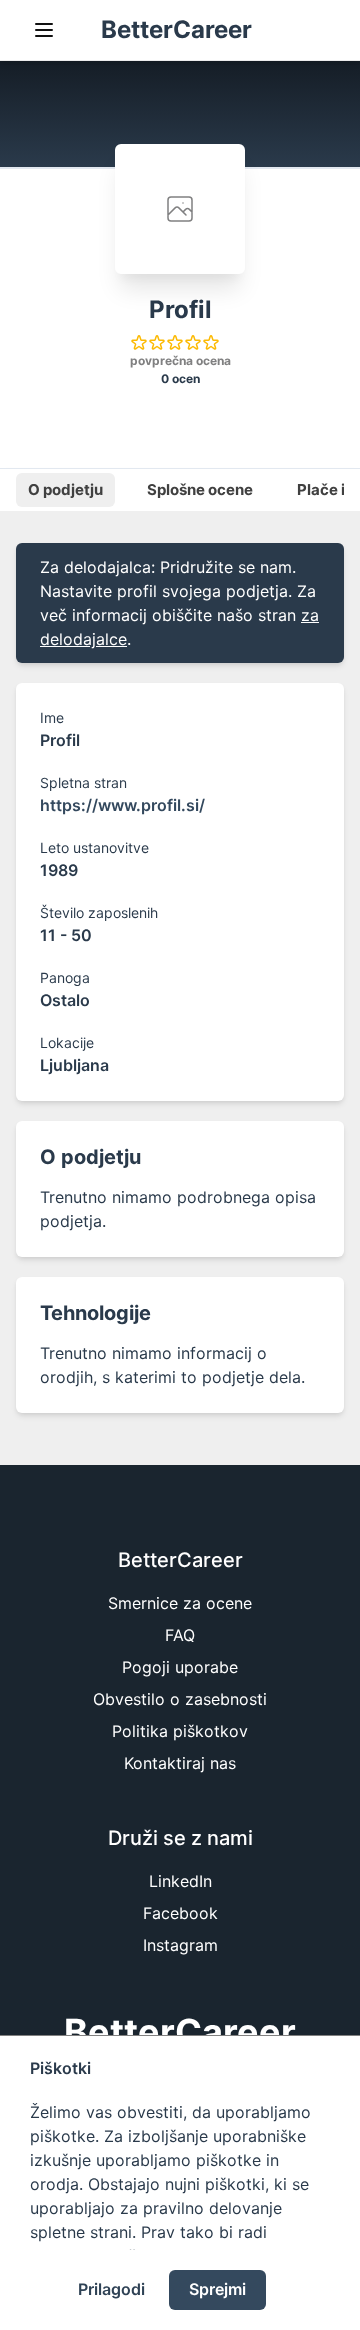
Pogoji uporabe (180, 1667)
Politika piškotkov (180, 1731)
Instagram (180, 1945)
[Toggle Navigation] (44, 30)
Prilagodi (111, 2289)
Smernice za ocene (180, 1603)
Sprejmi (217, 2289)
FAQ (180, 1635)
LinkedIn (180, 1881)
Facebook (180, 1913)
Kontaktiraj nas (180, 1763)
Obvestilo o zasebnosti (180, 1699)
